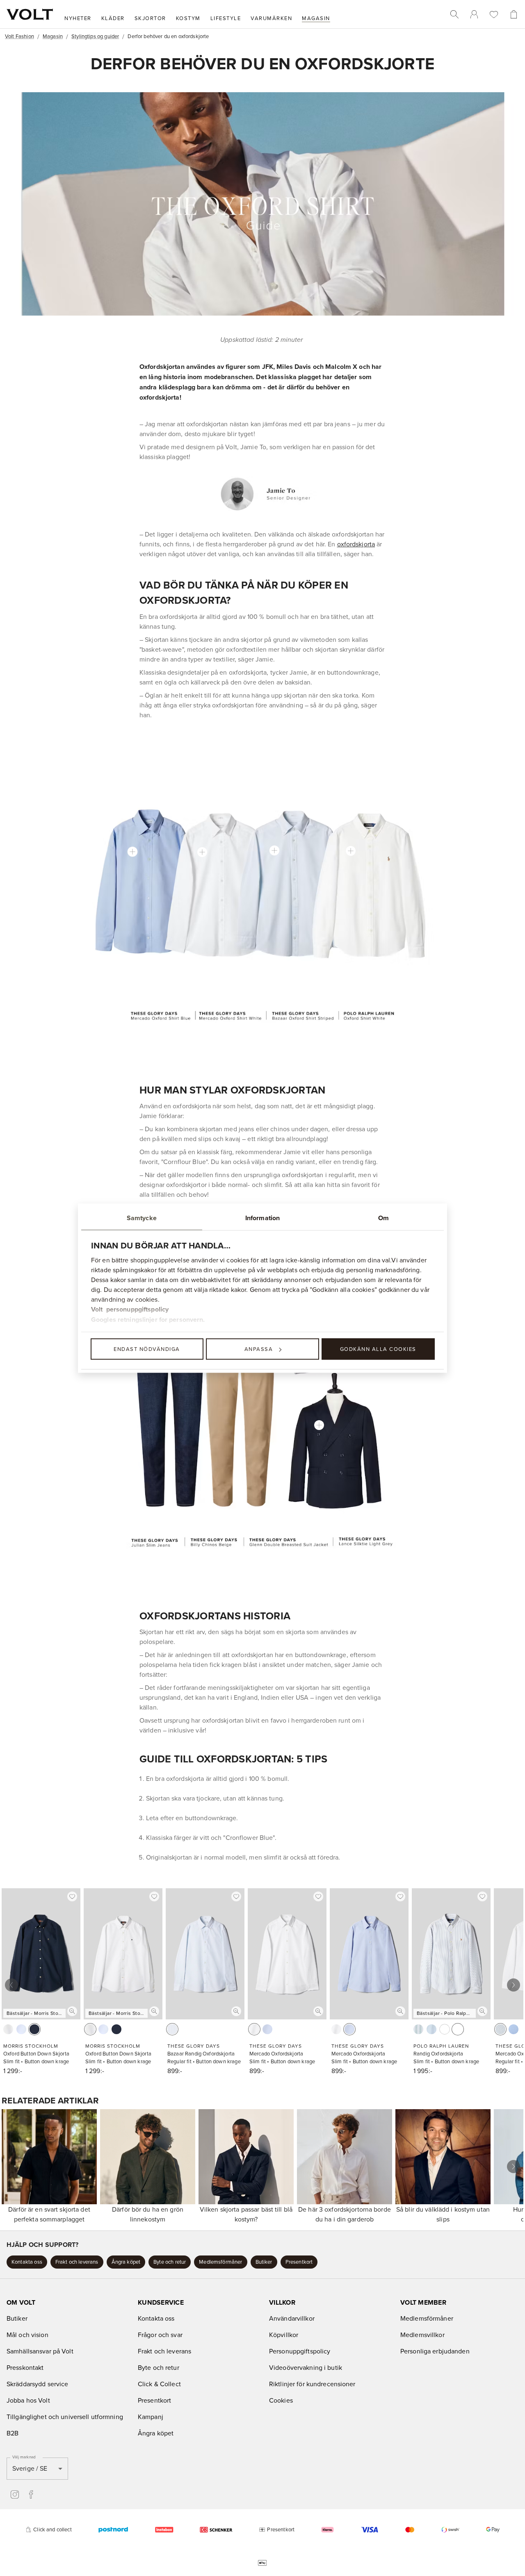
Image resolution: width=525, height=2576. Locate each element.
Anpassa (259, 1349)
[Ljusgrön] (418, 2029)
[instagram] (15, 2494)
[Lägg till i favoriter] (72, 1896)
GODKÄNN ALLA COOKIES (378, 1349)
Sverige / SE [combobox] (30, 2468)
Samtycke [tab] (142, 1218)
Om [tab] (383, 1218)
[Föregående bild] (11, 1985)
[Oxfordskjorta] (351, 851)
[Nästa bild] (514, 1985)
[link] (474, 14)
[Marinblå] (34, 2029)
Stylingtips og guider (95, 36)
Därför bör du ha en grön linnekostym (148, 2214)
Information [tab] (262, 1218)
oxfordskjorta (356, 544)
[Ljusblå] (21, 2029)
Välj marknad (24, 2457)
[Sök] (454, 14)
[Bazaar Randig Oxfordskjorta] (274, 850)
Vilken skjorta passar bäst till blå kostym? (246, 2214)
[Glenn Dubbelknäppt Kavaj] (319, 1425)
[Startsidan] (30, 14)
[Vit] (8, 2029)
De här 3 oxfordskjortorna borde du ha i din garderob (345, 2214)
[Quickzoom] (72, 2011)
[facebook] (31, 2494)
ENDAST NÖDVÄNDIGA (147, 1349)
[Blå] (431, 2029)
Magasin (53, 36)
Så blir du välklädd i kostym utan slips (443, 2214)
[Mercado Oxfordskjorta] (132, 852)
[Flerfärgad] (458, 2029)
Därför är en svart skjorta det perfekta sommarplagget (49, 2214)
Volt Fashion (19, 36)
